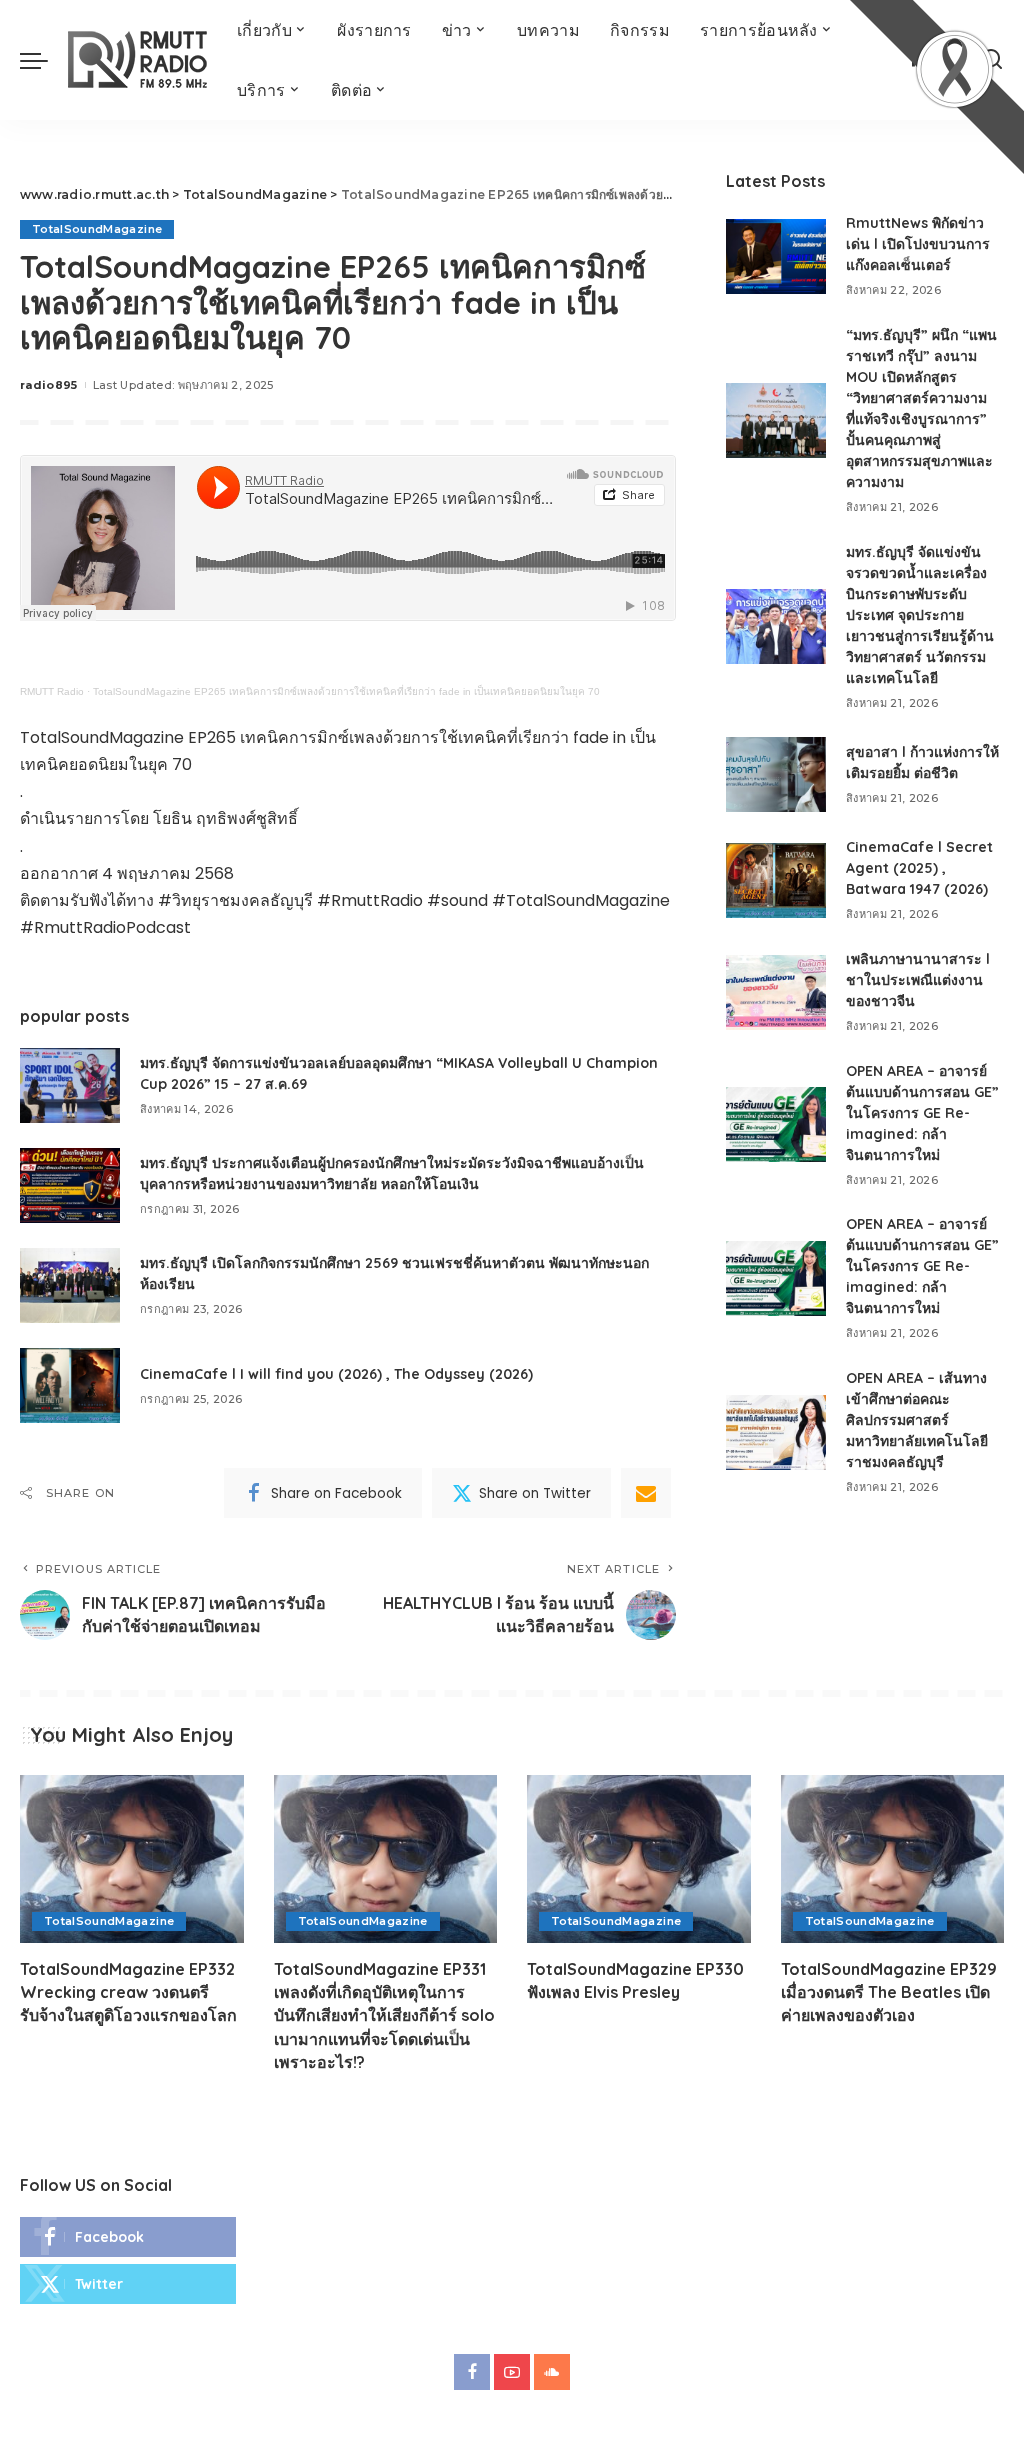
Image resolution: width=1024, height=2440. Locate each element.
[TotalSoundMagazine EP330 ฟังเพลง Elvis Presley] (639, 1859)
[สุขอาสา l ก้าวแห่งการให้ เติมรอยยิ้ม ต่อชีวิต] (776, 774)
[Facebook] (128, 2237)
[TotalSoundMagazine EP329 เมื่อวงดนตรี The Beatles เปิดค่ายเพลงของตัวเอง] (893, 1859)
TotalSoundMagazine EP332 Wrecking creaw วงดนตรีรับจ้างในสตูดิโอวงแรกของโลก (128, 1992)
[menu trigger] (44, 60)
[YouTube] (512, 2372)
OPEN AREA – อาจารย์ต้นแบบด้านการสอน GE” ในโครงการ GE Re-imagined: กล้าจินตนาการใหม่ (922, 1113)
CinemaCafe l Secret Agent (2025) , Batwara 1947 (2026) (919, 868)
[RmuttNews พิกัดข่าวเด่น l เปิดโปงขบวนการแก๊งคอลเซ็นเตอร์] (776, 256)
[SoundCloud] (552, 2372)
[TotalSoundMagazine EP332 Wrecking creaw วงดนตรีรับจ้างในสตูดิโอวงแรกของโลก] (132, 1859)
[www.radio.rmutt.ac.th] (137, 60)
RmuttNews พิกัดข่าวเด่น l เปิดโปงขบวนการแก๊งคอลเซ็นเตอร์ (918, 244)
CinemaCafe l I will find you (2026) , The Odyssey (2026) (336, 1374)
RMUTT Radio (52, 691)
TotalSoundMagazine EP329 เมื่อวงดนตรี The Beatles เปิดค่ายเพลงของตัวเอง (889, 1992)
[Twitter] (128, 2284)
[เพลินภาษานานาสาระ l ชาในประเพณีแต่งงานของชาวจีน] (776, 992)
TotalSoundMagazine (97, 229)
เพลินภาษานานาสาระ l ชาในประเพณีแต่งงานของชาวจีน (918, 980)
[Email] (646, 1493)
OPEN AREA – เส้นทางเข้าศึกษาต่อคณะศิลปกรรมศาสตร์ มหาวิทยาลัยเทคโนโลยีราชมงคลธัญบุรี (917, 1420)
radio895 (49, 385)
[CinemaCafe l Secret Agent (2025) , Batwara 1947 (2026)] (776, 880)
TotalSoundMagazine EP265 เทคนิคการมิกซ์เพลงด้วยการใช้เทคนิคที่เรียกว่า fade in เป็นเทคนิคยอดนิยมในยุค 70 (346, 691)
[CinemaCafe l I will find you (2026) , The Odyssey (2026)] (70, 1385)
